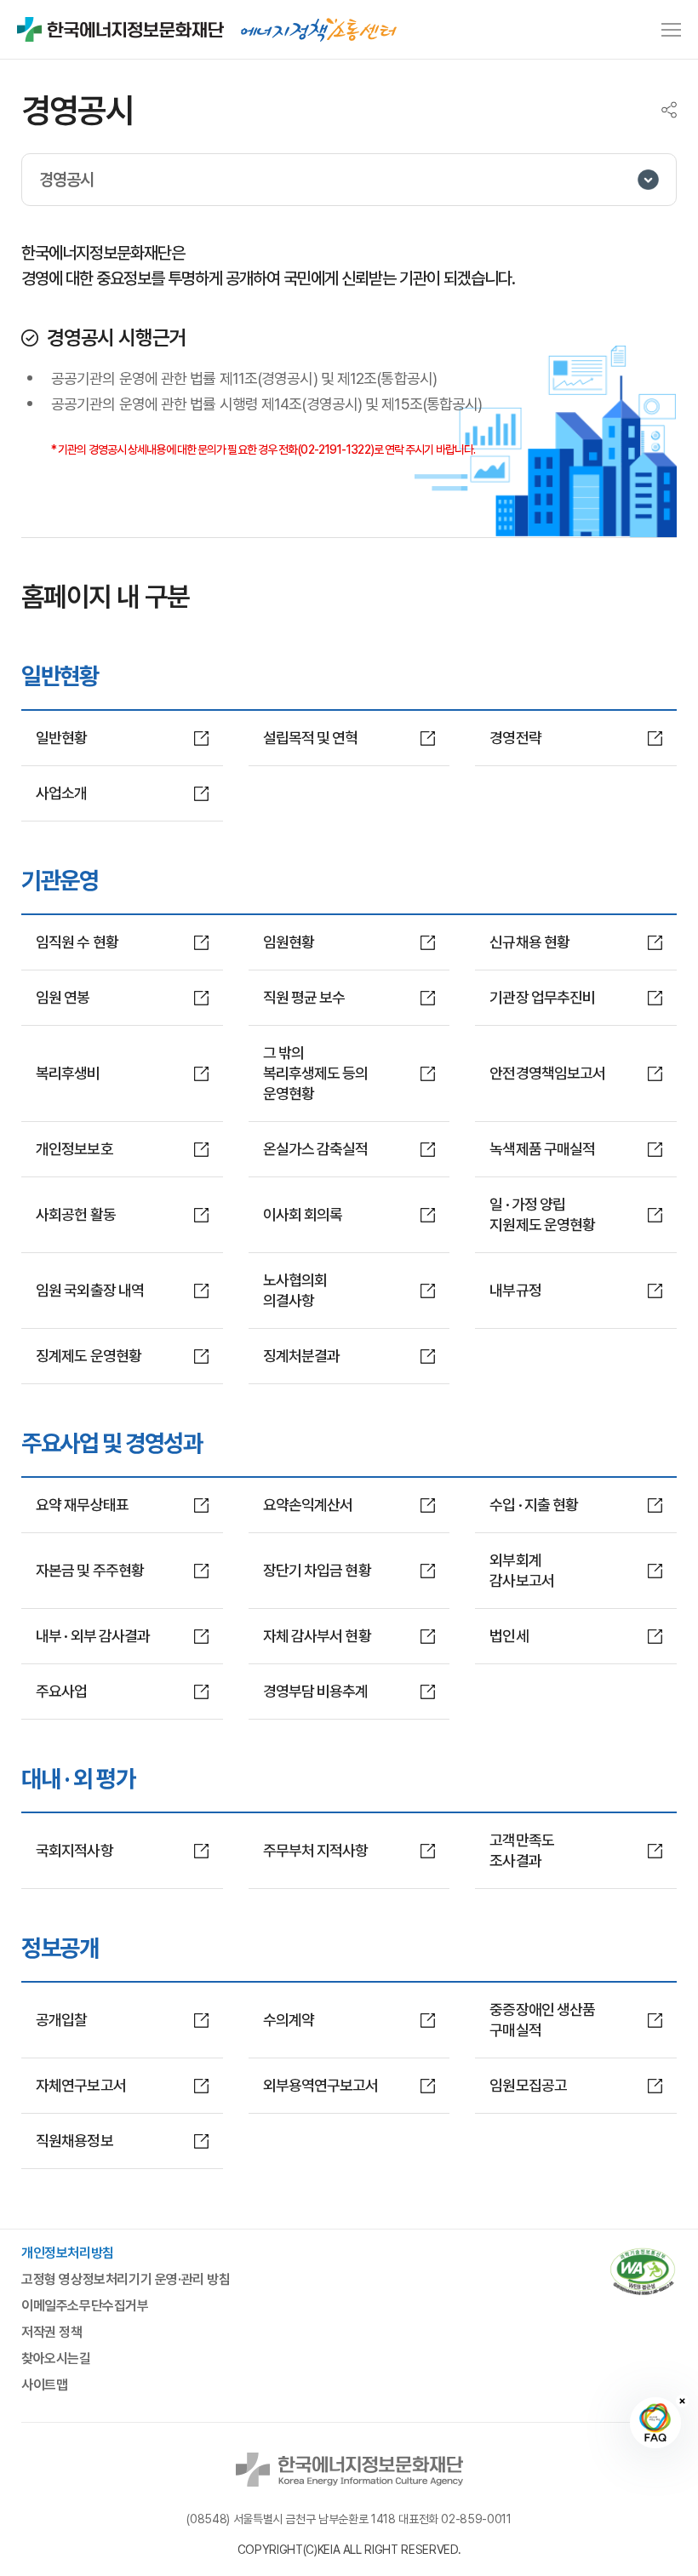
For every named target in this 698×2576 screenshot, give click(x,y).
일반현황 (61, 738)
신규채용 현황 (529, 942)
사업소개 (61, 793)
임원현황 (289, 942)
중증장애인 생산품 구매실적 (542, 2020)
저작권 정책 (52, 2333)
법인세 (509, 1636)
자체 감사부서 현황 (317, 1636)
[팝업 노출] (319, 30)
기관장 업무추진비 (542, 997)
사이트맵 (44, 2385)
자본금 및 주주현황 (90, 1570)
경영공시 (66, 180)
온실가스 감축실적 (316, 1149)
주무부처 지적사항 (316, 1850)
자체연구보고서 (81, 2085)
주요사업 (61, 1691)
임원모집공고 (528, 2085)
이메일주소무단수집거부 (85, 2306)
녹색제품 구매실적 (542, 1149)
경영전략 (515, 738)
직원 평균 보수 (304, 997)
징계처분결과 (302, 1356)
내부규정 (515, 1290)
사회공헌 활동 (76, 1214)
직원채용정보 (74, 2141)
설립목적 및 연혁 (311, 738)
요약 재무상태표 (82, 1505)
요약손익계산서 (308, 1505)
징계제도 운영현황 (89, 1356)
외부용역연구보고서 (321, 2085)
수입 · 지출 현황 (534, 1505)
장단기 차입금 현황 (317, 1570)
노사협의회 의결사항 (295, 1290)
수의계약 (289, 2020)
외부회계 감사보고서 (522, 1570)
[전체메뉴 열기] (671, 30)
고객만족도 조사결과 (522, 1850)
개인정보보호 (74, 1149)
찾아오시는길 (56, 2359)
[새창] (643, 2273)
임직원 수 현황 (77, 942)
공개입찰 (61, 2020)
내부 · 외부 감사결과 (93, 1636)
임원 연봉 (63, 997)
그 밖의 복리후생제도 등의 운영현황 (316, 1073)
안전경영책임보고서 (547, 1073)
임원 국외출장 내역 (90, 1290)
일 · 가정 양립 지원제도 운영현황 (542, 1214)
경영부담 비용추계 (316, 1691)
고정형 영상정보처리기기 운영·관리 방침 (126, 2280)
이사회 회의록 (303, 1214)
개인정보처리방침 (68, 2253)
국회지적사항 (74, 1850)
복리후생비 (68, 1073)
